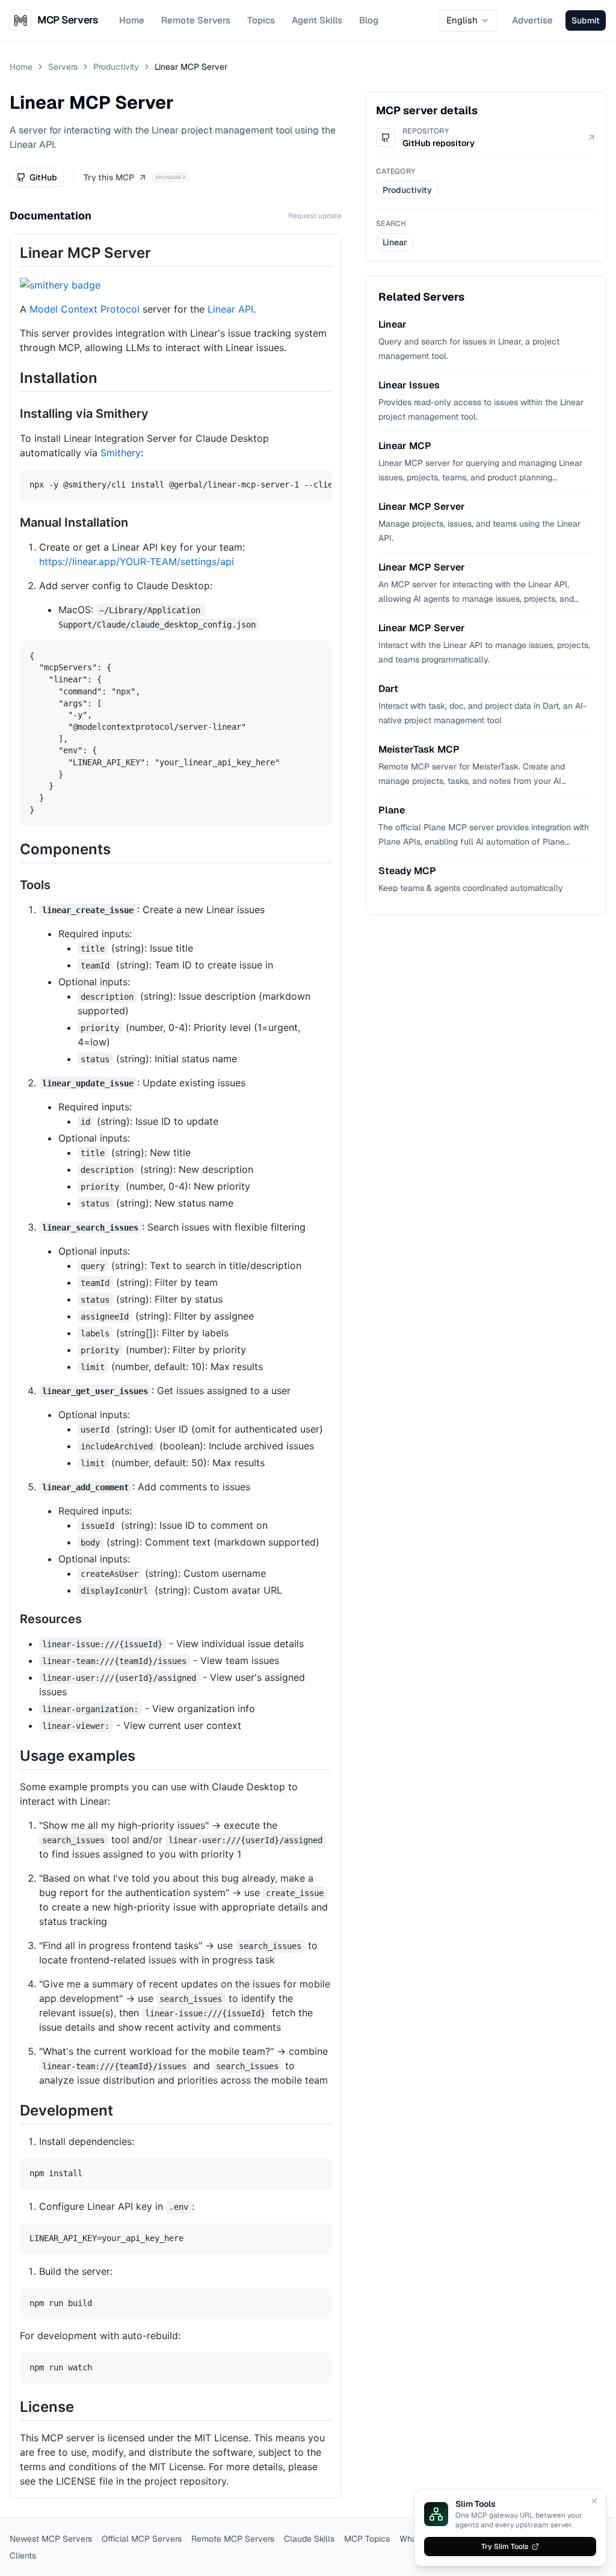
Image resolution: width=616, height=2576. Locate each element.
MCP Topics (367, 2539)
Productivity (116, 67)
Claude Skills (309, 2539)
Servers (63, 67)
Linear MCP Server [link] (191, 67)
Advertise (532, 20)
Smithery (121, 453)
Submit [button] (586, 20)
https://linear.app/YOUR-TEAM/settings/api (137, 561)
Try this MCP (109, 177)
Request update (315, 216)
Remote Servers (196, 20)
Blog (369, 20)
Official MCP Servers (142, 2539)
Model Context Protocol (85, 309)
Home (132, 20)
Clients (23, 2556)
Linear (395, 242)
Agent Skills (317, 20)
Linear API (230, 309)
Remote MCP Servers (233, 2539)
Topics (261, 20)
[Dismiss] (594, 2501)
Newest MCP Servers (51, 2539)
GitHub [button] (43, 177)
